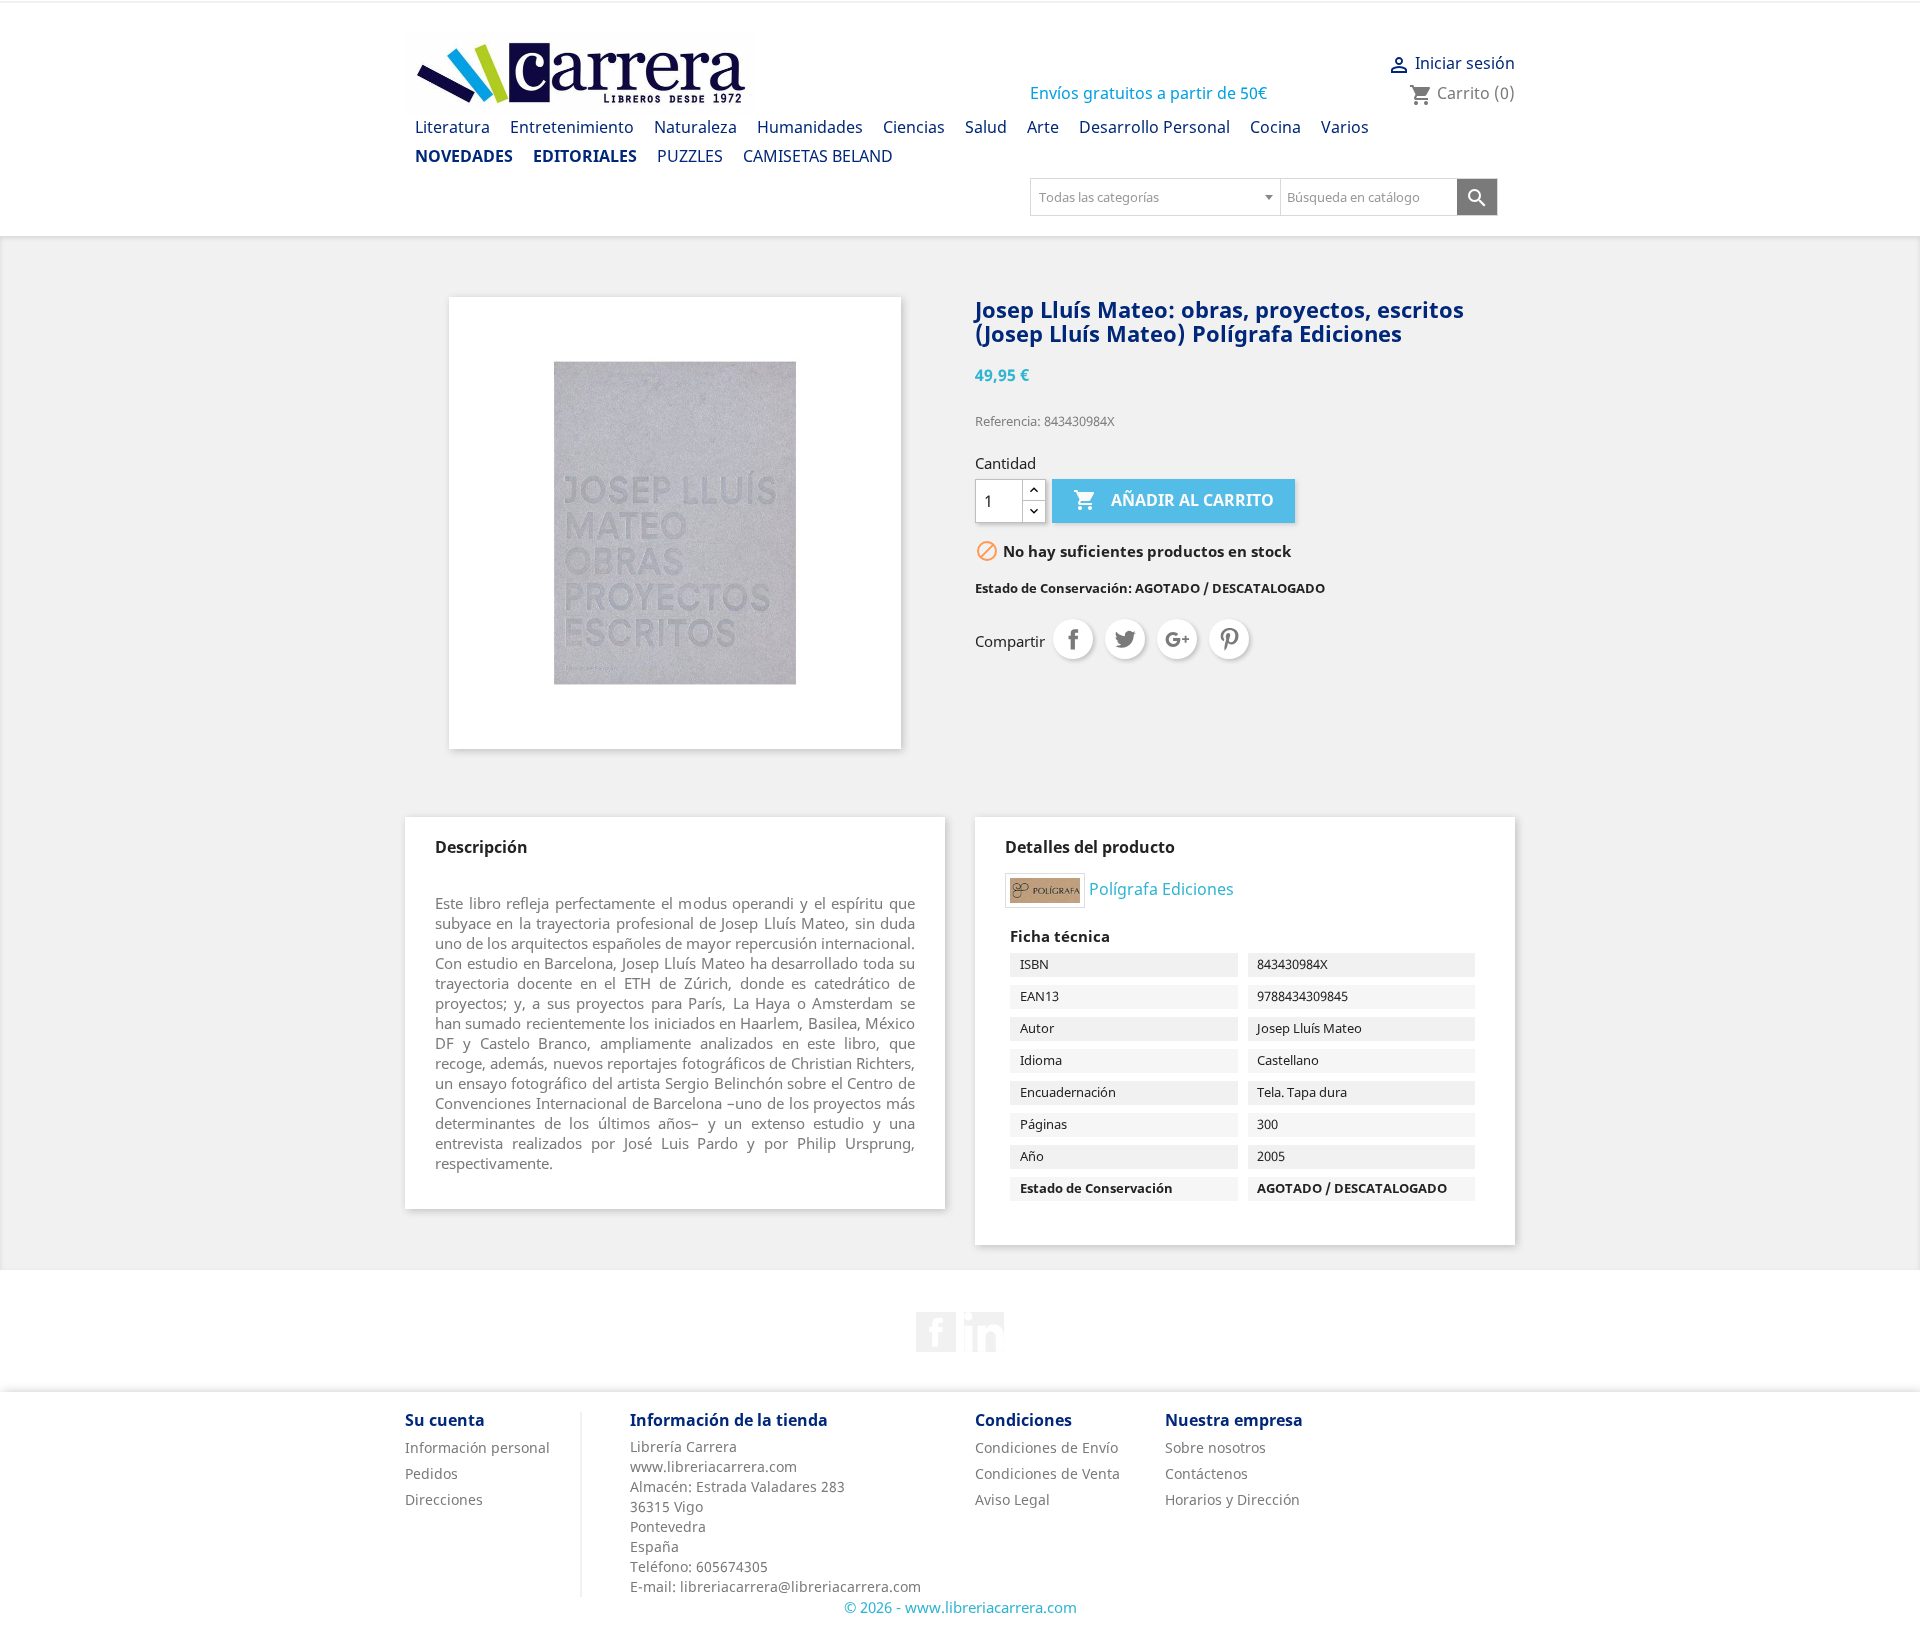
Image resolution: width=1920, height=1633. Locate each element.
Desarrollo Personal (1154, 127)
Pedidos (431, 1473)
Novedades (464, 156)
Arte (1043, 127)
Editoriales (585, 156)
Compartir (1073, 639)
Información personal (477, 1447)
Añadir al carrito (1173, 500)
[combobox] (1155, 197)
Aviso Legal (1012, 1499)
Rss (984, 1332)
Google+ (1177, 639)
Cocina (1275, 127)
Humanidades (810, 127)
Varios (1345, 127)
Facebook (936, 1332)
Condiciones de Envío (1046, 1447)
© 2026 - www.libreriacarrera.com (960, 1607)
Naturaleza (695, 127)
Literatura (452, 127)
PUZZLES (690, 156)
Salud (986, 127)
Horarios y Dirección (1232, 1499)
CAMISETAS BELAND (818, 156)
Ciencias (914, 127)
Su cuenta (445, 1420)
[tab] (481, 847)
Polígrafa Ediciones (1161, 889)
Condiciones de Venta (1047, 1473)
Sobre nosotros (1215, 1447)
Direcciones (444, 1499)
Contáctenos (1206, 1473)
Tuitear (1125, 639)
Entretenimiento (572, 127)
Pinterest (1229, 639)
